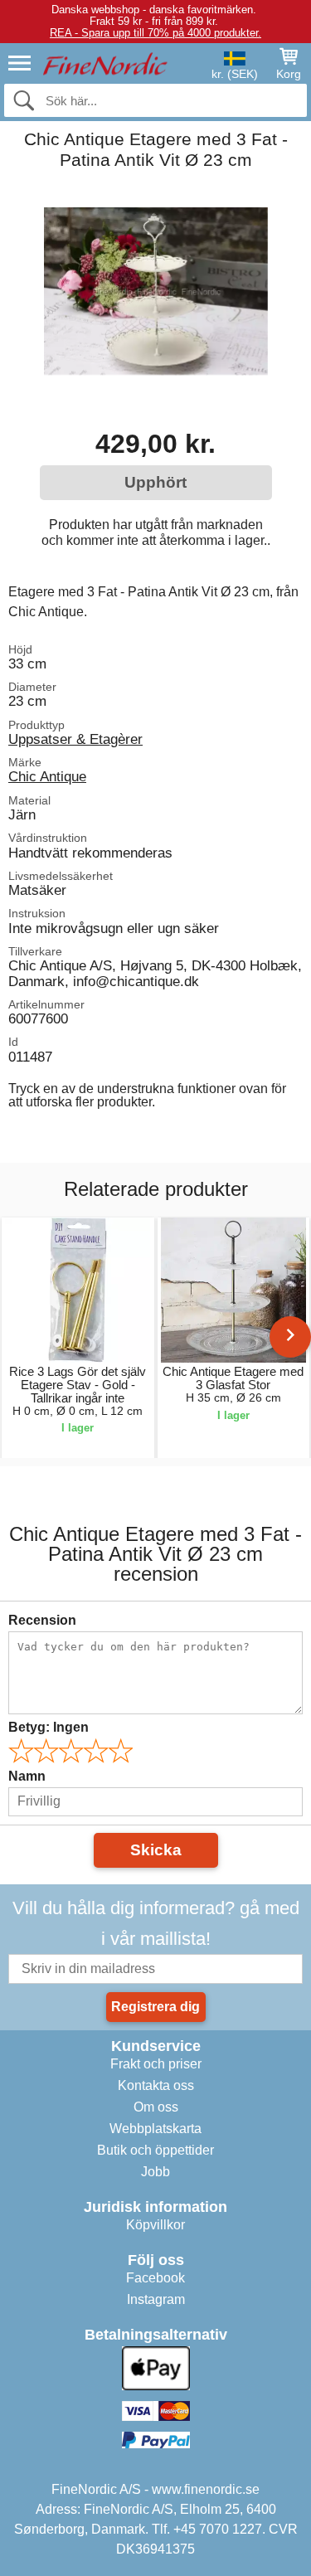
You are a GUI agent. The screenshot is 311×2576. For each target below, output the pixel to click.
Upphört (155, 482)
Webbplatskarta (155, 2129)
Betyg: (49, 1727)
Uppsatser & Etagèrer (75, 739)
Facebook (155, 2278)
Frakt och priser (156, 2064)
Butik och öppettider (155, 2150)
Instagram (156, 2299)
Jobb (155, 2172)
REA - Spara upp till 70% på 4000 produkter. (155, 33)
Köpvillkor (155, 2225)
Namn (27, 1776)
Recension (42, 1620)
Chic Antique (47, 776)
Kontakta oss (156, 2085)
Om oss (156, 2107)
